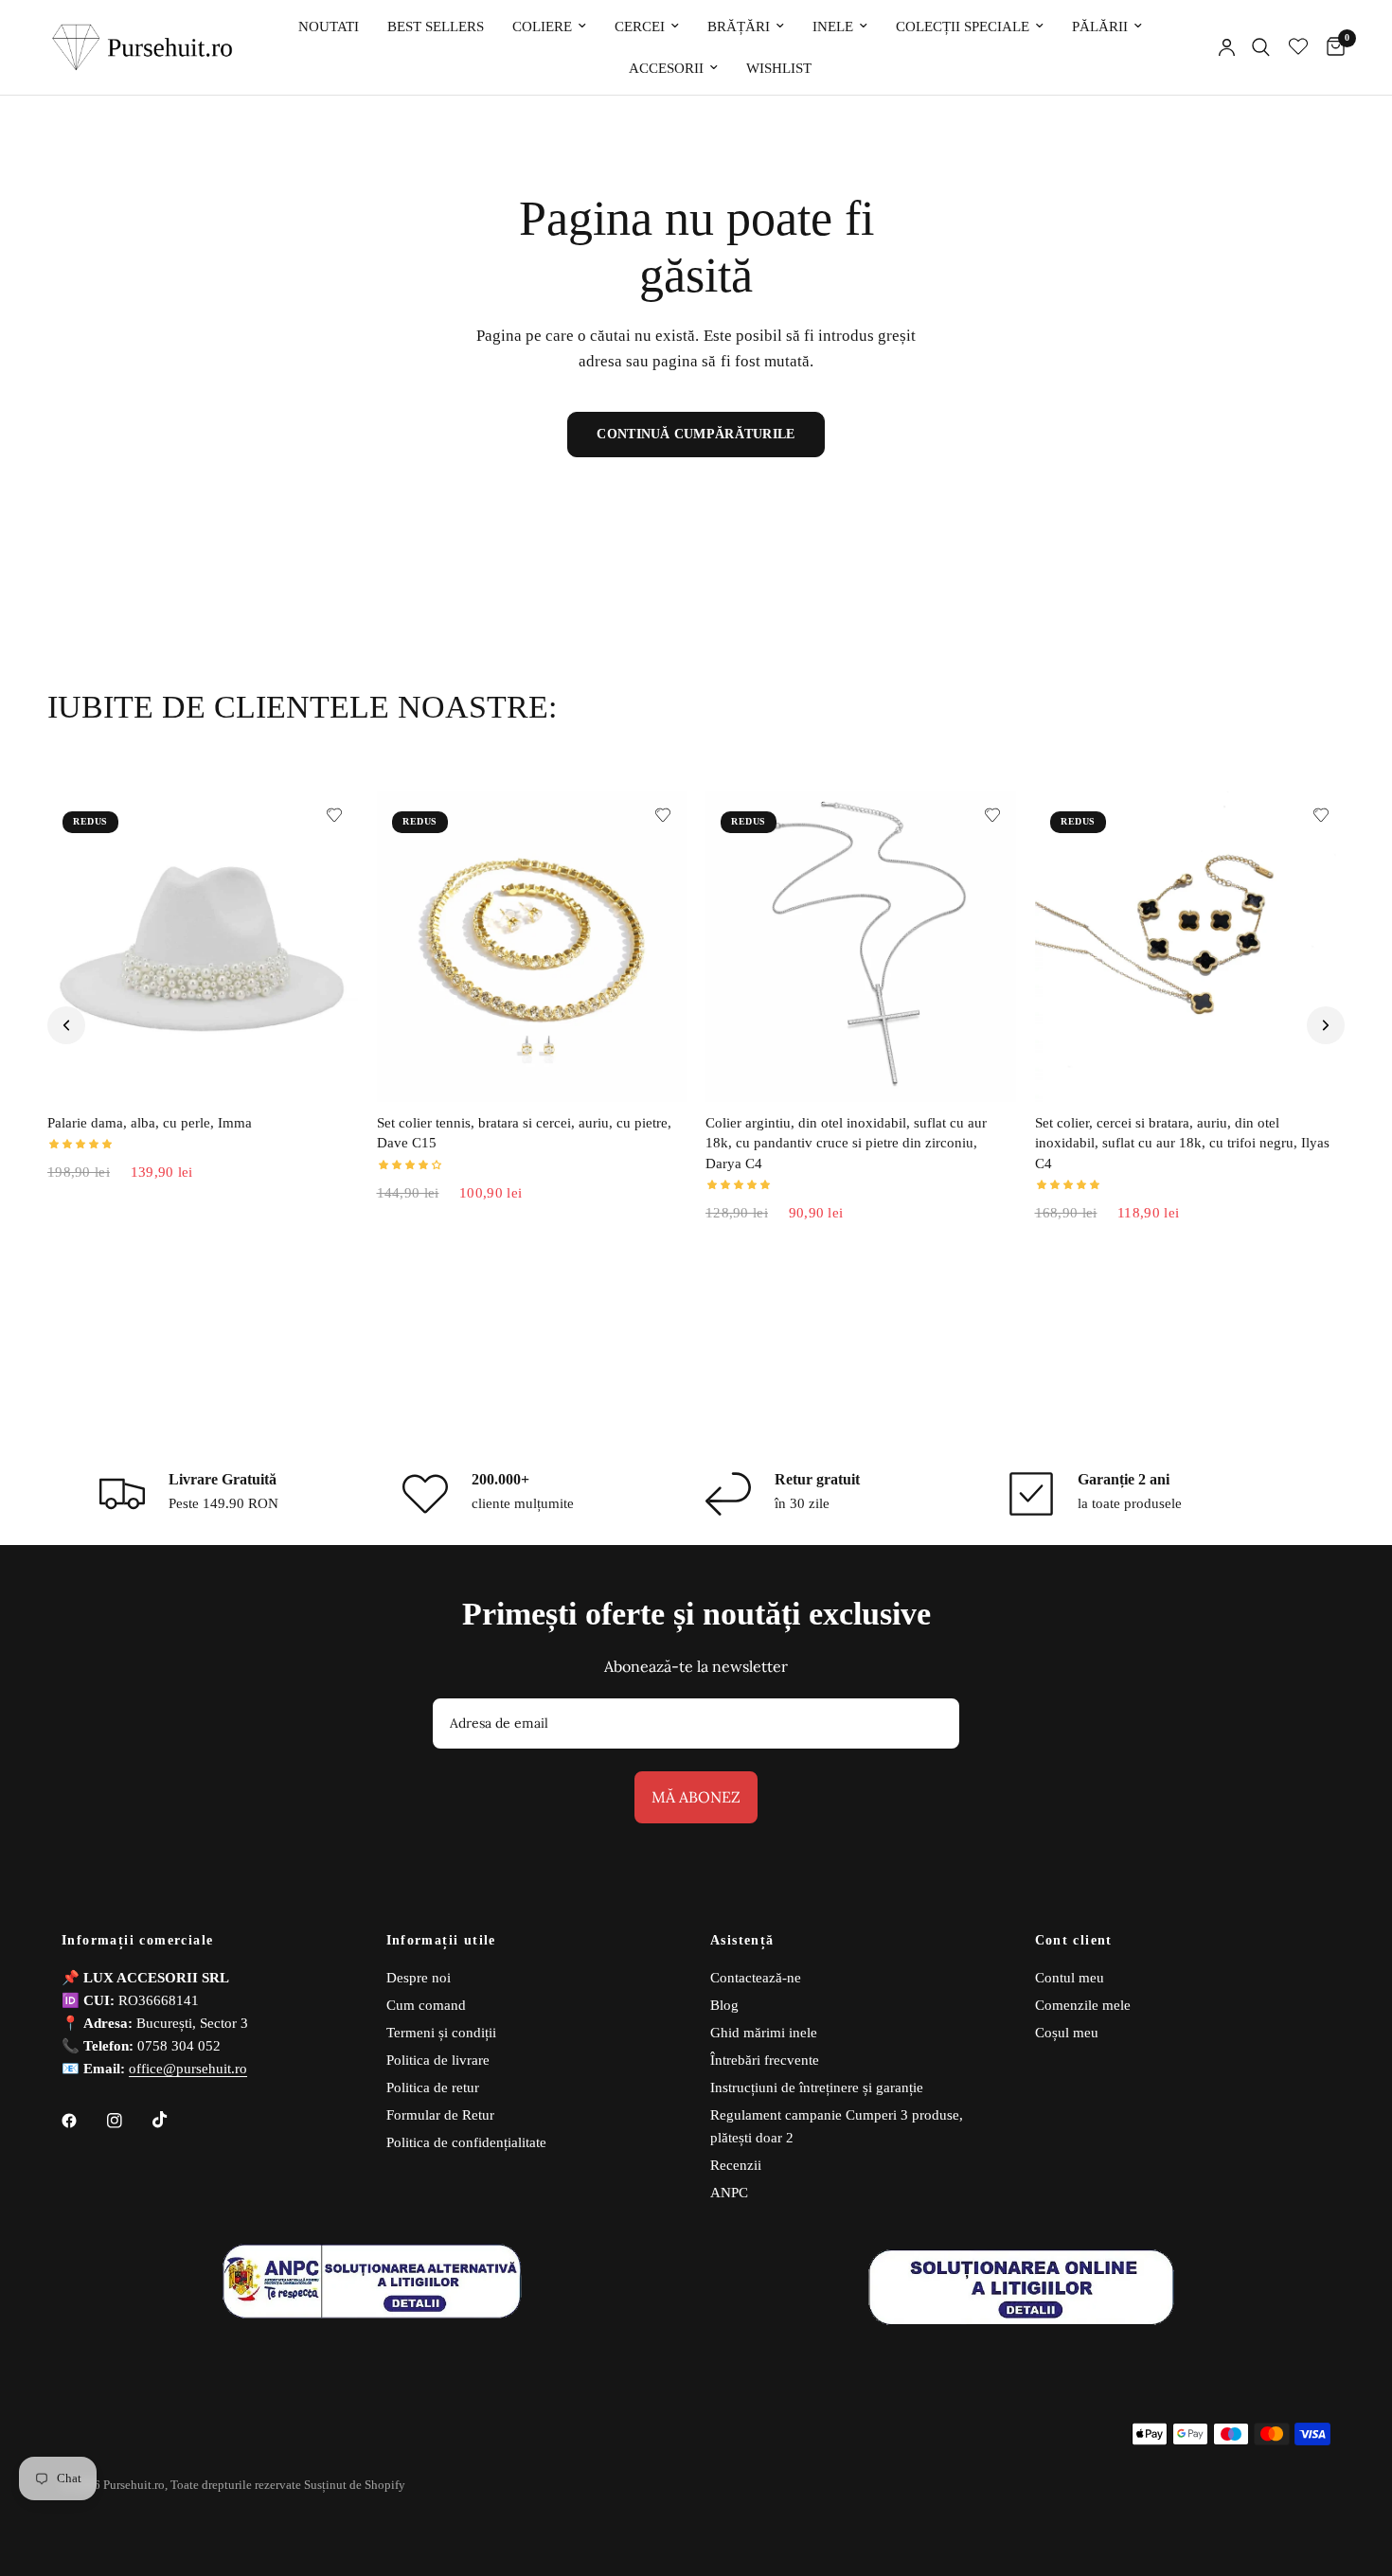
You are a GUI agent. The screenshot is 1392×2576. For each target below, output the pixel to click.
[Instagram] (128, 2121)
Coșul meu (1067, 2033)
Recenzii (736, 2165)
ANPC (729, 2193)
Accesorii (666, 68)
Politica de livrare (438, 2060)
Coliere (542, 27)
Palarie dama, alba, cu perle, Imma (150, 1123)
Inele (833, 27)
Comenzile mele (1083, 2005)
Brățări (739, 27)
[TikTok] (173, 2120)
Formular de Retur (440, 2115)
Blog (724, 2005)
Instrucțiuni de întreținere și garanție (817, 2087)
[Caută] (1261, 47)
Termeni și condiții (441, 2033)
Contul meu (1070, 1978)
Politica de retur (433, 2087)
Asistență (742, 1941)
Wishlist (779, 68)
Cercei (640, 27)
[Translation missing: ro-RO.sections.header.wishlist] (1298, 47)
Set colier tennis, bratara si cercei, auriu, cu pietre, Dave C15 (524, 1133)
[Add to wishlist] (334, 815)
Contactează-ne (756, 1978)
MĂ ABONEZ (696, 1797)
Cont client (1074, 1941)
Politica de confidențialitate (466, 2142)
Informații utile (441, 1941)
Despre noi (419, 1978)
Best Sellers (436, 27)
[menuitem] (329, 27)
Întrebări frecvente (765, 2060)
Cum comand (426, 2005)
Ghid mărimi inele (764, 2033)
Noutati (329, 27)
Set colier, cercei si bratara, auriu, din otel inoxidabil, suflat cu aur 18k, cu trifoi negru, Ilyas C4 (1182, 1143)
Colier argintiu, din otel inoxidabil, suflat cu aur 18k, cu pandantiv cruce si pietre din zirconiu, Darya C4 (846, 1143)
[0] (1331, 47)
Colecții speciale (963, 27)
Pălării (1100, 27)
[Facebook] (82, 2121)
